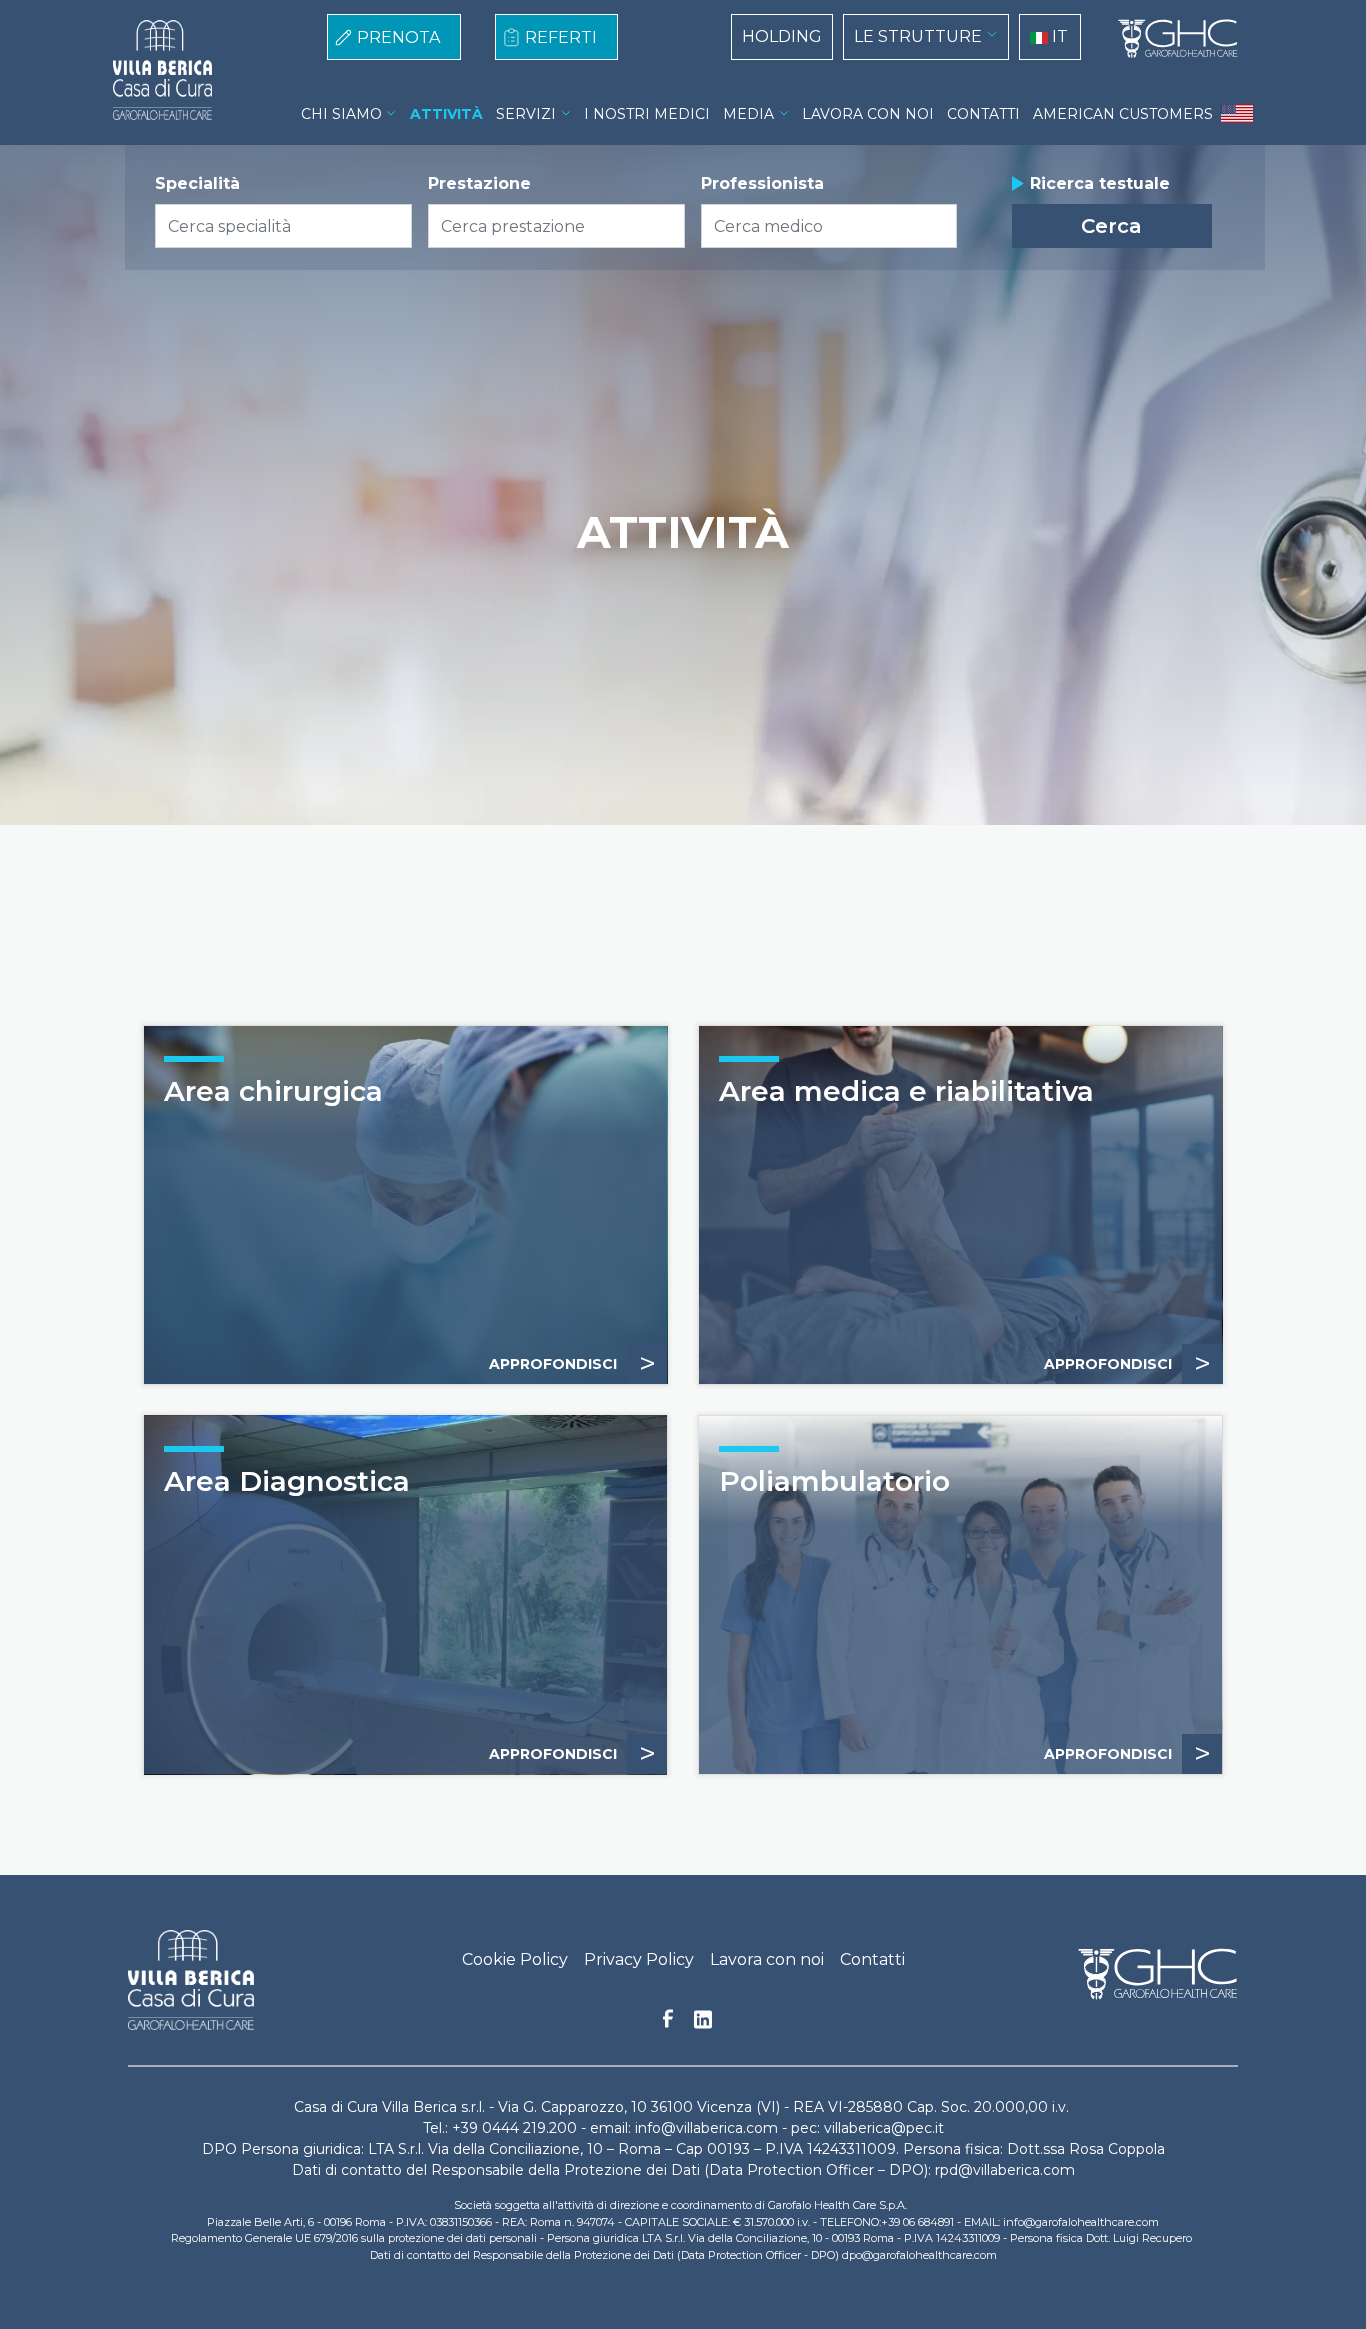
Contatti (872, 1959)
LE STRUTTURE (918, 36)
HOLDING (782, 36)
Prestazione (479, 183)
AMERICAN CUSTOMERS (1123, 114)
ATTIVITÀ (446, 114)
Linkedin (703, 2025)
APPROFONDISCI (1127, 1363)
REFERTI (561, 37)
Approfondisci (572, 1363)
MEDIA (748, 114)
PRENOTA (398, 37)
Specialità (197, 183)
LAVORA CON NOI (868, 114)
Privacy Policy (639, 1959)
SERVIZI (526, 114)
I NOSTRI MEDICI (647, 114)
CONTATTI (983, 114)
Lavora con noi (767, 1959)
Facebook (668, 2024)
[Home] (1170, 39)
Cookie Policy (515, 1959)
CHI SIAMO (341, 114)
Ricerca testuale (1100, 183)
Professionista (762, 183)
